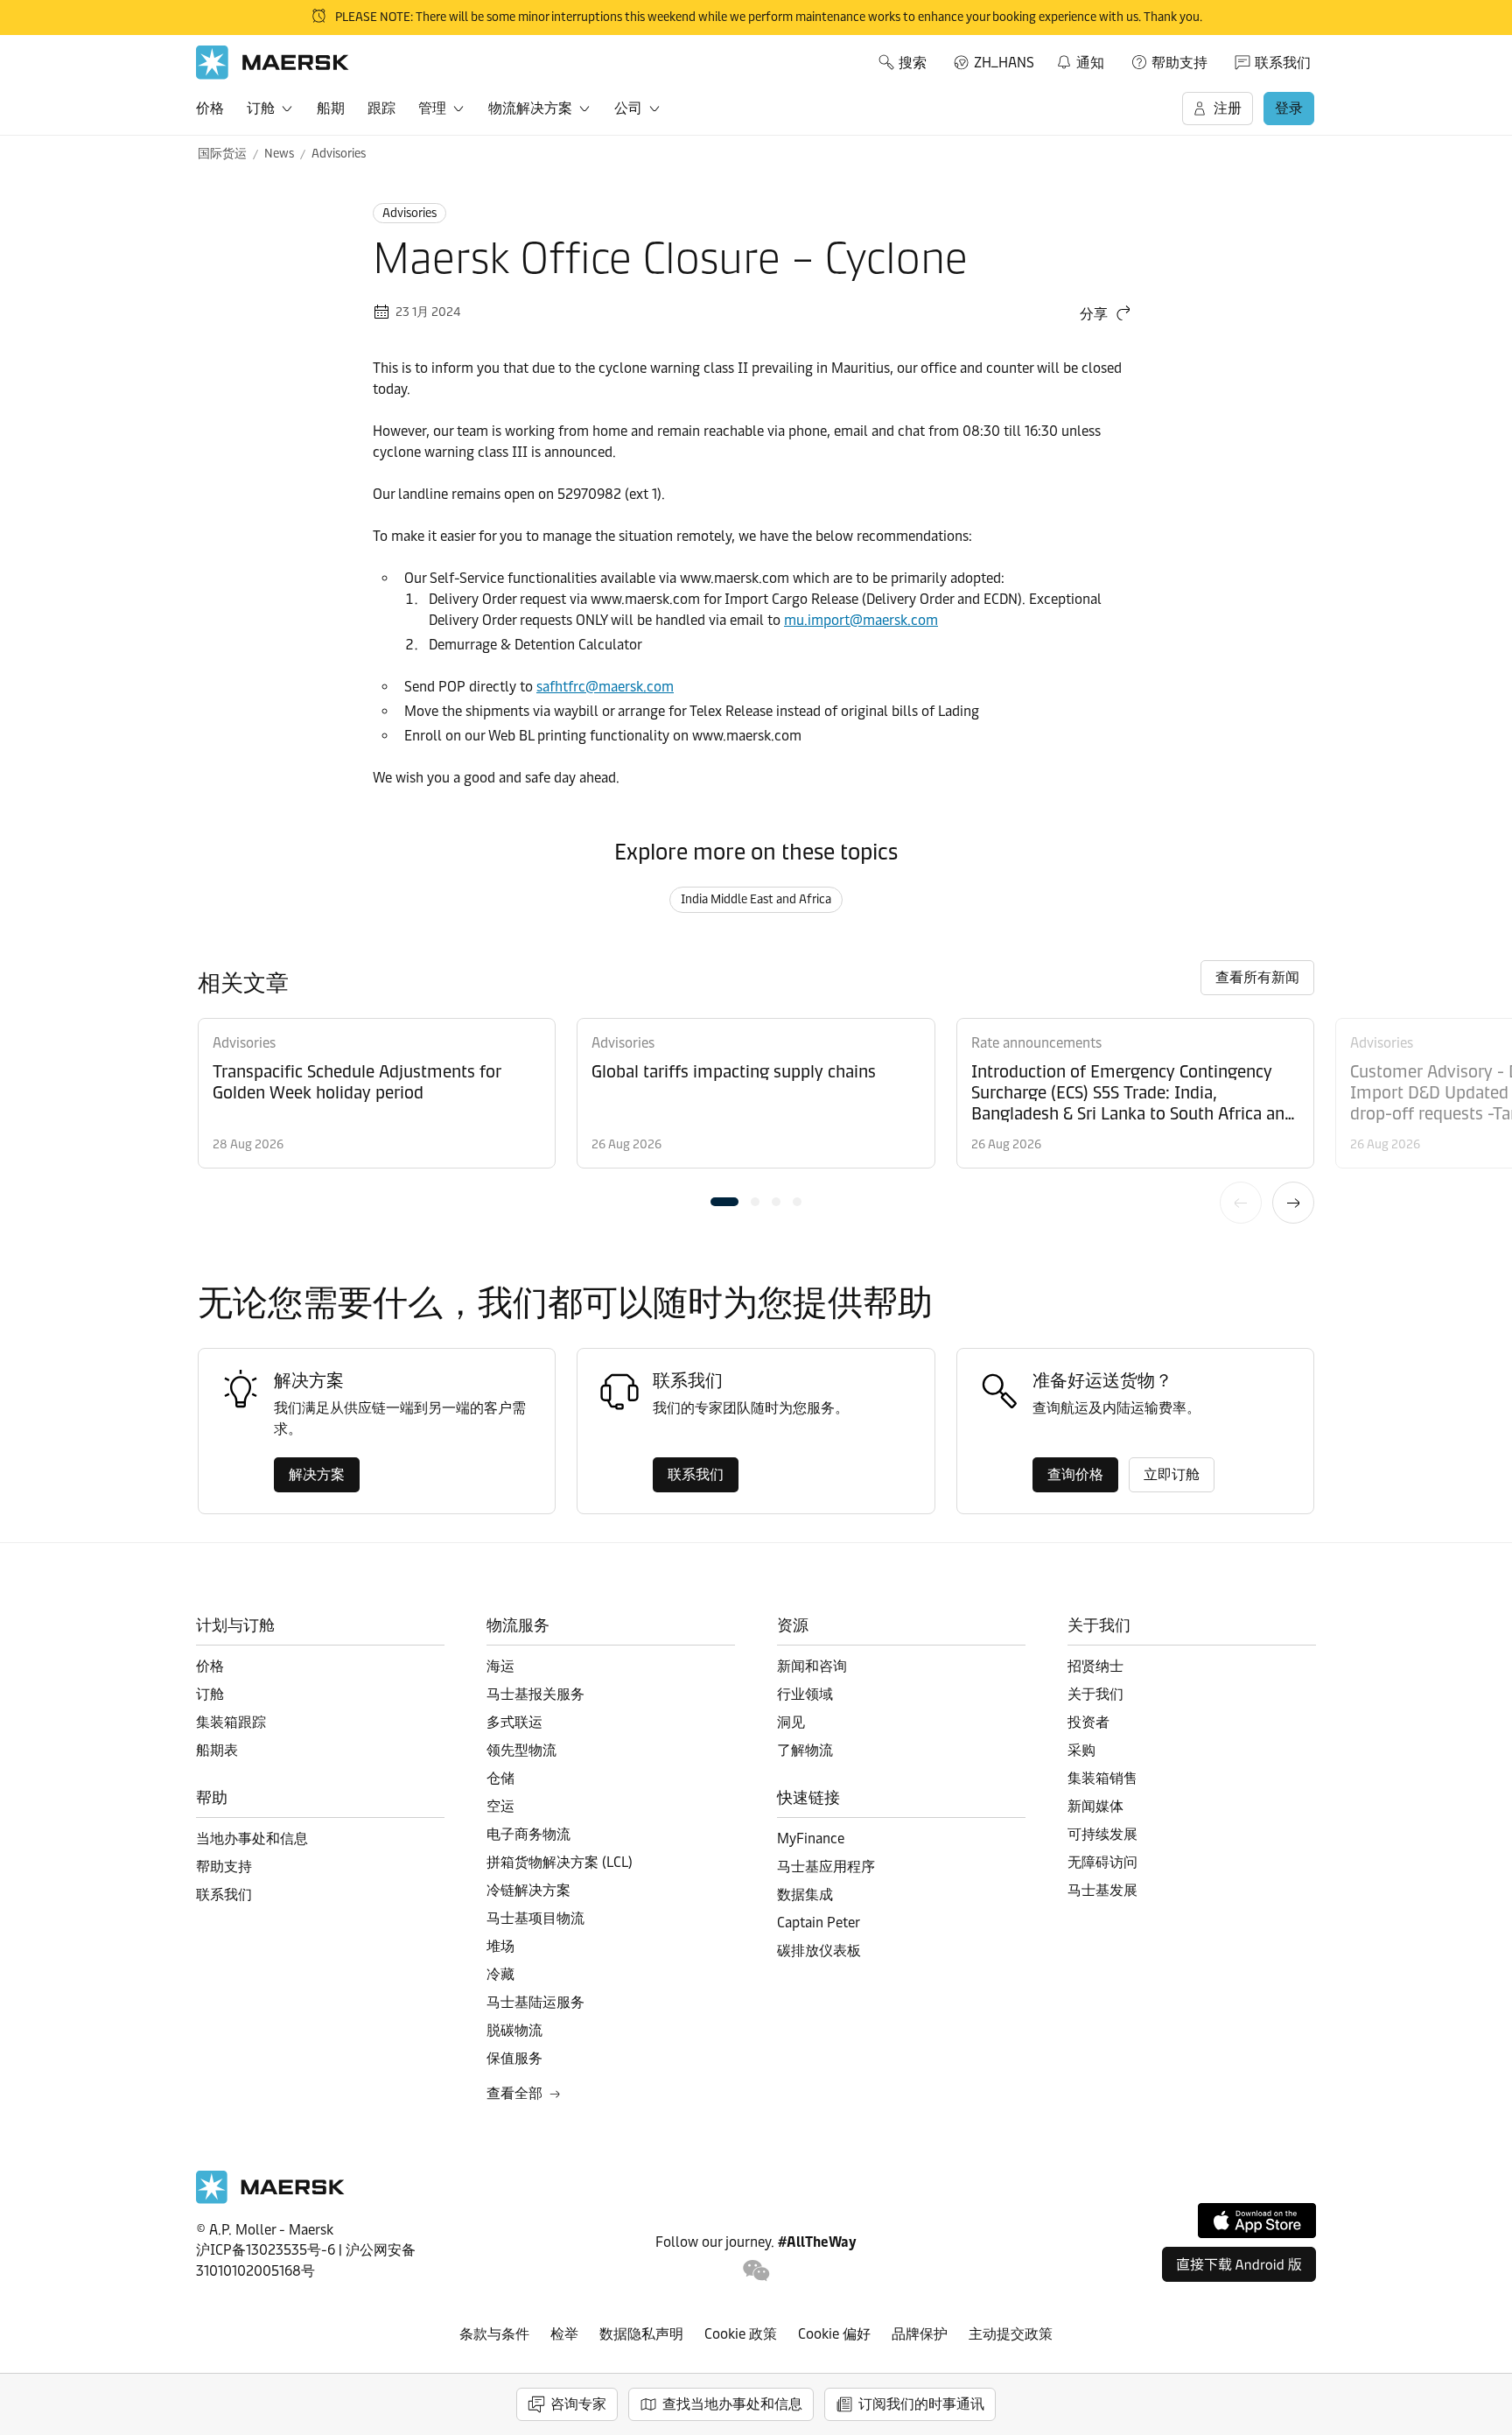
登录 (1289, 108)
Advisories (339, 154)
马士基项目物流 (535, 1918)
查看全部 (514, 2093)
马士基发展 (1102, 1890)
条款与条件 (494, 2334)
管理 (432, 108)
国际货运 (222, 154)
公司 (628, 108)
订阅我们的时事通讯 (921, 2404)
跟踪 (381, 108)
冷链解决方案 (528, 1890)
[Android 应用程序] (1239, 2264)
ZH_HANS (1004, 63)
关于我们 (1095, 1694)
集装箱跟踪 (231, 1722)
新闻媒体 (1095, 1806)
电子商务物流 (528, 1834)
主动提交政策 (1011, 2334)
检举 (564, 2334)
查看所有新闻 (1257, 977)
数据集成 (805, 1895)
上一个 (1241, 1203)
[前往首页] (270, 2199)
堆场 (500, 1946)
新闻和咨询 (812, 1666)
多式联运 (514, 1722)
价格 (210, 108)
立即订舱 (1172, 1474)
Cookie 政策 (741, 2334)
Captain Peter (819, 1923)
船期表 (217, 1750)
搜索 (913, 63)
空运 (500, 1806)
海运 (500, 1666)
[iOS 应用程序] (1257, 2221)
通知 (1080, 60)
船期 (331, 108)
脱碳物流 (514, 2030)
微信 (756, 2271)
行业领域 (805, 1694)
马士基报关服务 (535, 1694)
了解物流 (805, 1750)
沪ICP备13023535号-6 (266, 2250)
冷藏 (500, 1974)
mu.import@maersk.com (861, 620)
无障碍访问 (1102, 1862)
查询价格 (1075, 1474)
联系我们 (1283, 63)
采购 (1081, 1750)
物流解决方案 (530, 108)
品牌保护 (920, 2334)
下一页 (1293, 1203)
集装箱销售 (1102, 1778)
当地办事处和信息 (252, 1839)
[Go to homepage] (273, 63)
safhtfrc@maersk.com (605, 687)
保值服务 (514, 2058)
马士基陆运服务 (535, 2002)
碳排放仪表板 (819, 1951)
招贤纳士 (1095, 1666)
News (279, 154)
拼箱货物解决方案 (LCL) (560, 1862)
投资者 (1088, 1722)
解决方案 (317, 1474)
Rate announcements (1036, 1043)
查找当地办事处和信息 (732, 2404)
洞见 (791, 1722)
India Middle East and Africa (756, 899)
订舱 (261, 108)
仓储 (500, 1778)
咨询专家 (578, 2404)
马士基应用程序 (826, 1867)
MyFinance (811, 1839)
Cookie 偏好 (834, 2334)
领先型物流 (521, 1750)
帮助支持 (1179, 63)
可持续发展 (1102, 1834)
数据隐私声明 (641, 2334)
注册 (1228, 108)
